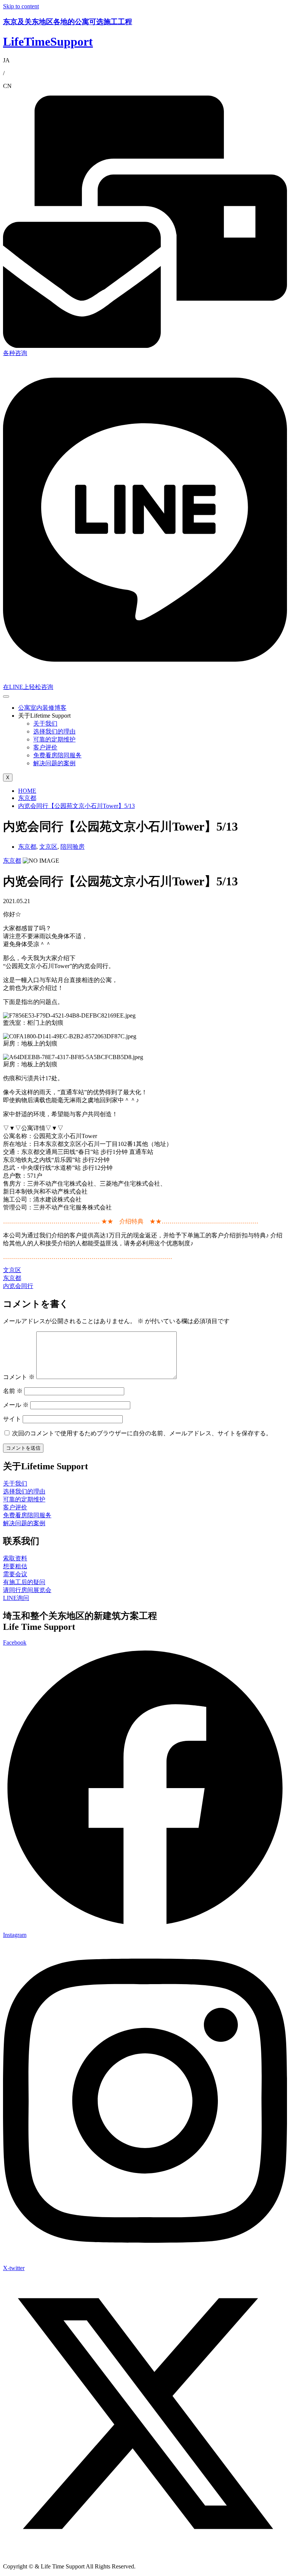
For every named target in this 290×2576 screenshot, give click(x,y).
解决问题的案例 (54, 763)
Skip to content (21, 6)
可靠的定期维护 (54, 739)
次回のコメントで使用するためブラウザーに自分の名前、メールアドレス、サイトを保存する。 (142, 1433)
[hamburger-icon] (6, 697)
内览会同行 (18, 1286)
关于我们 (45, 724)
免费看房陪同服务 (57, 755)
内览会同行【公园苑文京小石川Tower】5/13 (76, 806)
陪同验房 (72, 847)
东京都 (27, 798)
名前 (13, 1391)
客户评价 (45, 747)
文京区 (48, 847)
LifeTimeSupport (48, 42)
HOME (27, 791)
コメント (19, 1377)
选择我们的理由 (54, 731)
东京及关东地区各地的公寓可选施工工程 (68, 22)
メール (16, 1405)
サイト (12, 1419)
